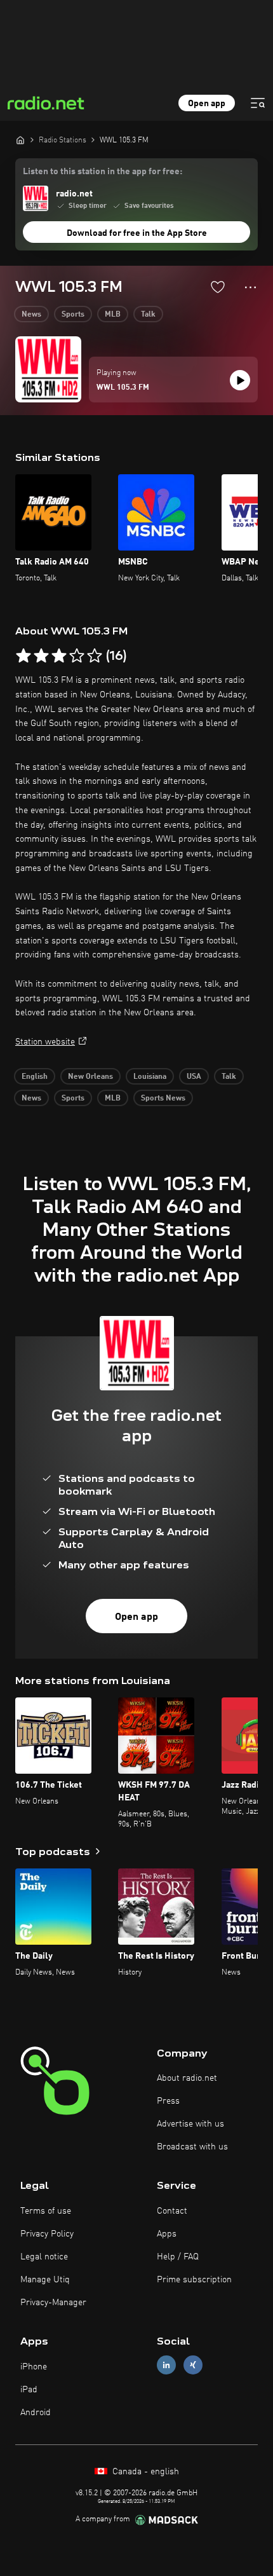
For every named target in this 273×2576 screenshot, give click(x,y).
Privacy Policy (47, 2234)
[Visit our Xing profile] (193, 2365)
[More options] (250, 287)
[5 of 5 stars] (95, 656)
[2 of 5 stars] (41, 656)
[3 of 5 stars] (59, 656)
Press (168, 2101)
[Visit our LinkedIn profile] (166, 2365)
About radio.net (187, 2078)
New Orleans (90, 1077)
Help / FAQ (178, 2257)
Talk (148, 315)
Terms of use (46, 2211)
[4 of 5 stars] (77, 656)
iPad (29, 2390)
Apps (167, 2234)
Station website (45, 1042)
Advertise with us (190, 2124)
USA (194, 1077)
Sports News (163, 1099)
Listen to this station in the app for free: (103, 172)
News (31, 315)
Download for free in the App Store (137, 233)
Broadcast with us (192, 2147)
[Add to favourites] (218, 287)
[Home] (20, 140)
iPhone (34, 2367)
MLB (113, 315)
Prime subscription (194, 2280)
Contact (172, 2211)
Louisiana (150, 1077)
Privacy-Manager (53, 2303)
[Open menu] (258, 103)
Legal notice (44, 2257)
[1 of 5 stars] (23, 656)
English (35, 1077)
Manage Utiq (45, 2280)
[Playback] (240, 380)
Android (36, 2413)
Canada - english (144, 2472)
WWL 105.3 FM (123, 388)
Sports (73, 315)
